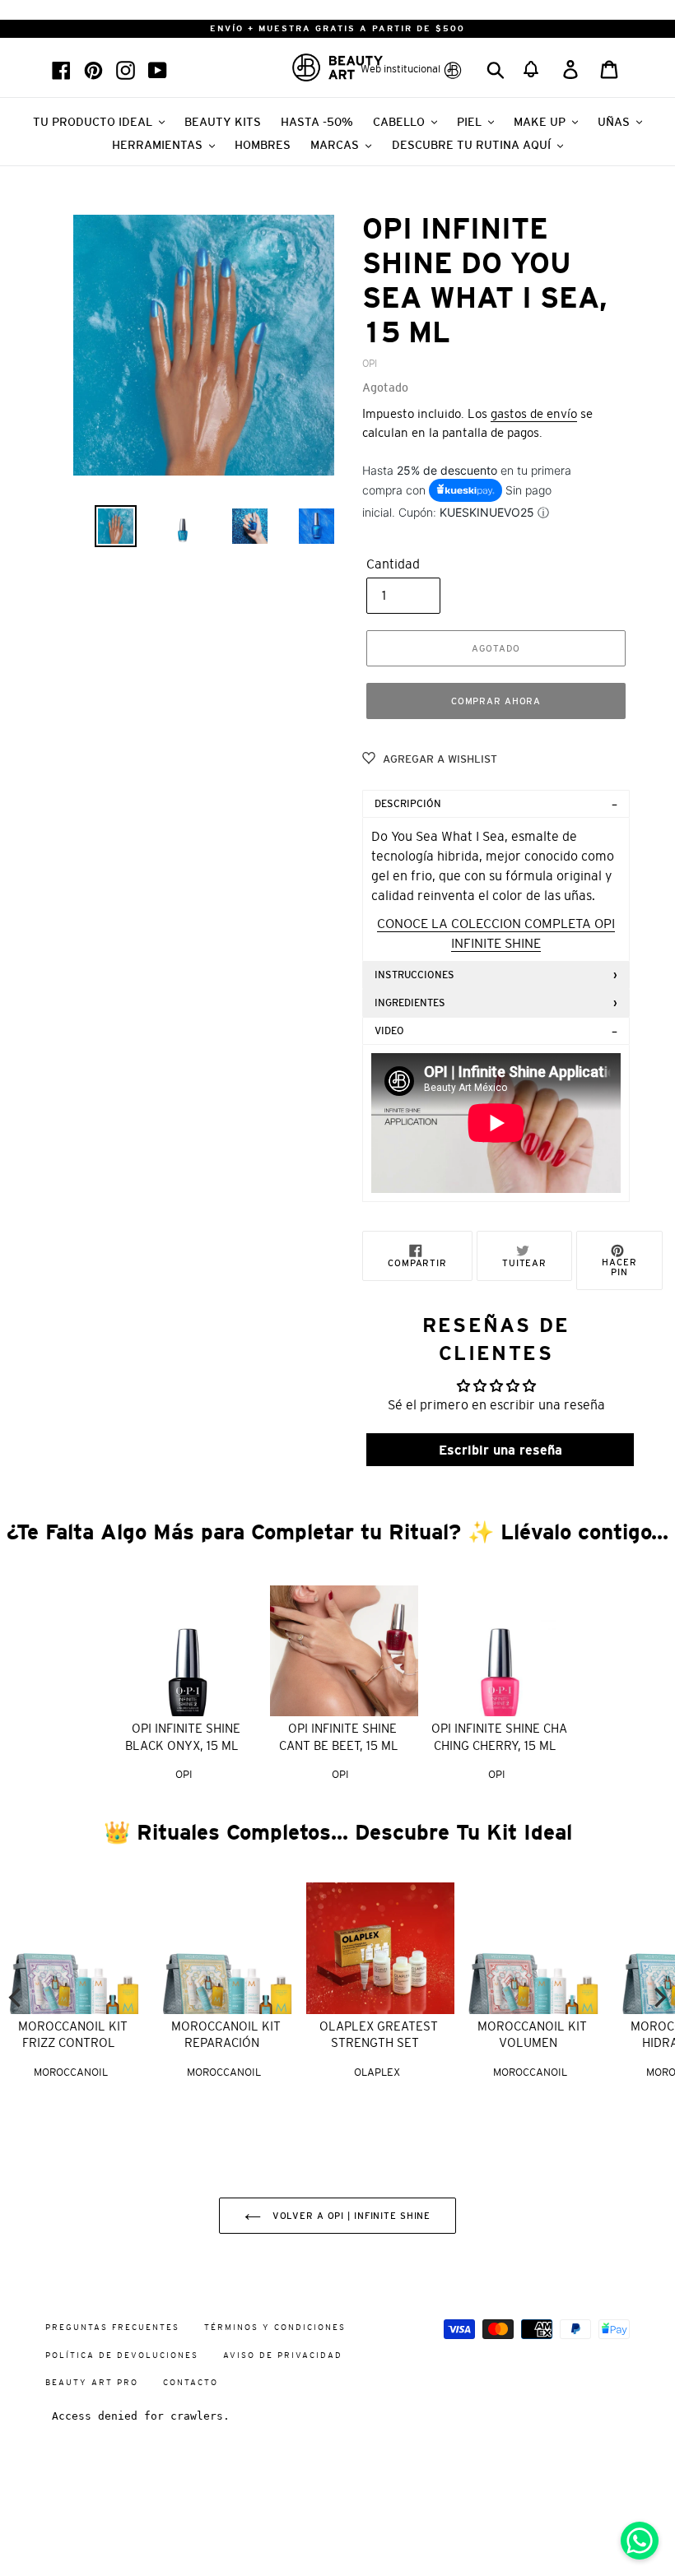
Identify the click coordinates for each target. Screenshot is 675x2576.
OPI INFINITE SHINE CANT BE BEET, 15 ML (339, 1737)
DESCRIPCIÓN (408, 804)
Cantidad (393, 564)
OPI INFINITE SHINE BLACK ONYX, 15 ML (183, 1737)
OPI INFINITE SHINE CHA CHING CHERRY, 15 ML (499, 1737)
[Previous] (16, 1998)
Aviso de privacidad (283, 2355)
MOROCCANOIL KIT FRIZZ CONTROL (73, 2035)
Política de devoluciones (122, 2355)
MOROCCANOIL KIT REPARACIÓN (226, 2035)
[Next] (659, 1998)
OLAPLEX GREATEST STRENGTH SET (379, 2035)
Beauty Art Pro (92, 2382)
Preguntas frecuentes (112, 2327)
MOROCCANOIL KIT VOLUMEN (532, 2035)
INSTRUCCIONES (414, 975)
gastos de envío (534, 413)
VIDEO (389, 1031)
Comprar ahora (496, 701)
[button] (532, 67)
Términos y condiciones (275, 2327)
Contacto (191, 2382)
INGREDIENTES (410, 1003)
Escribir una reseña (500, 1450)
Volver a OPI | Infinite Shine (350, 2216)
